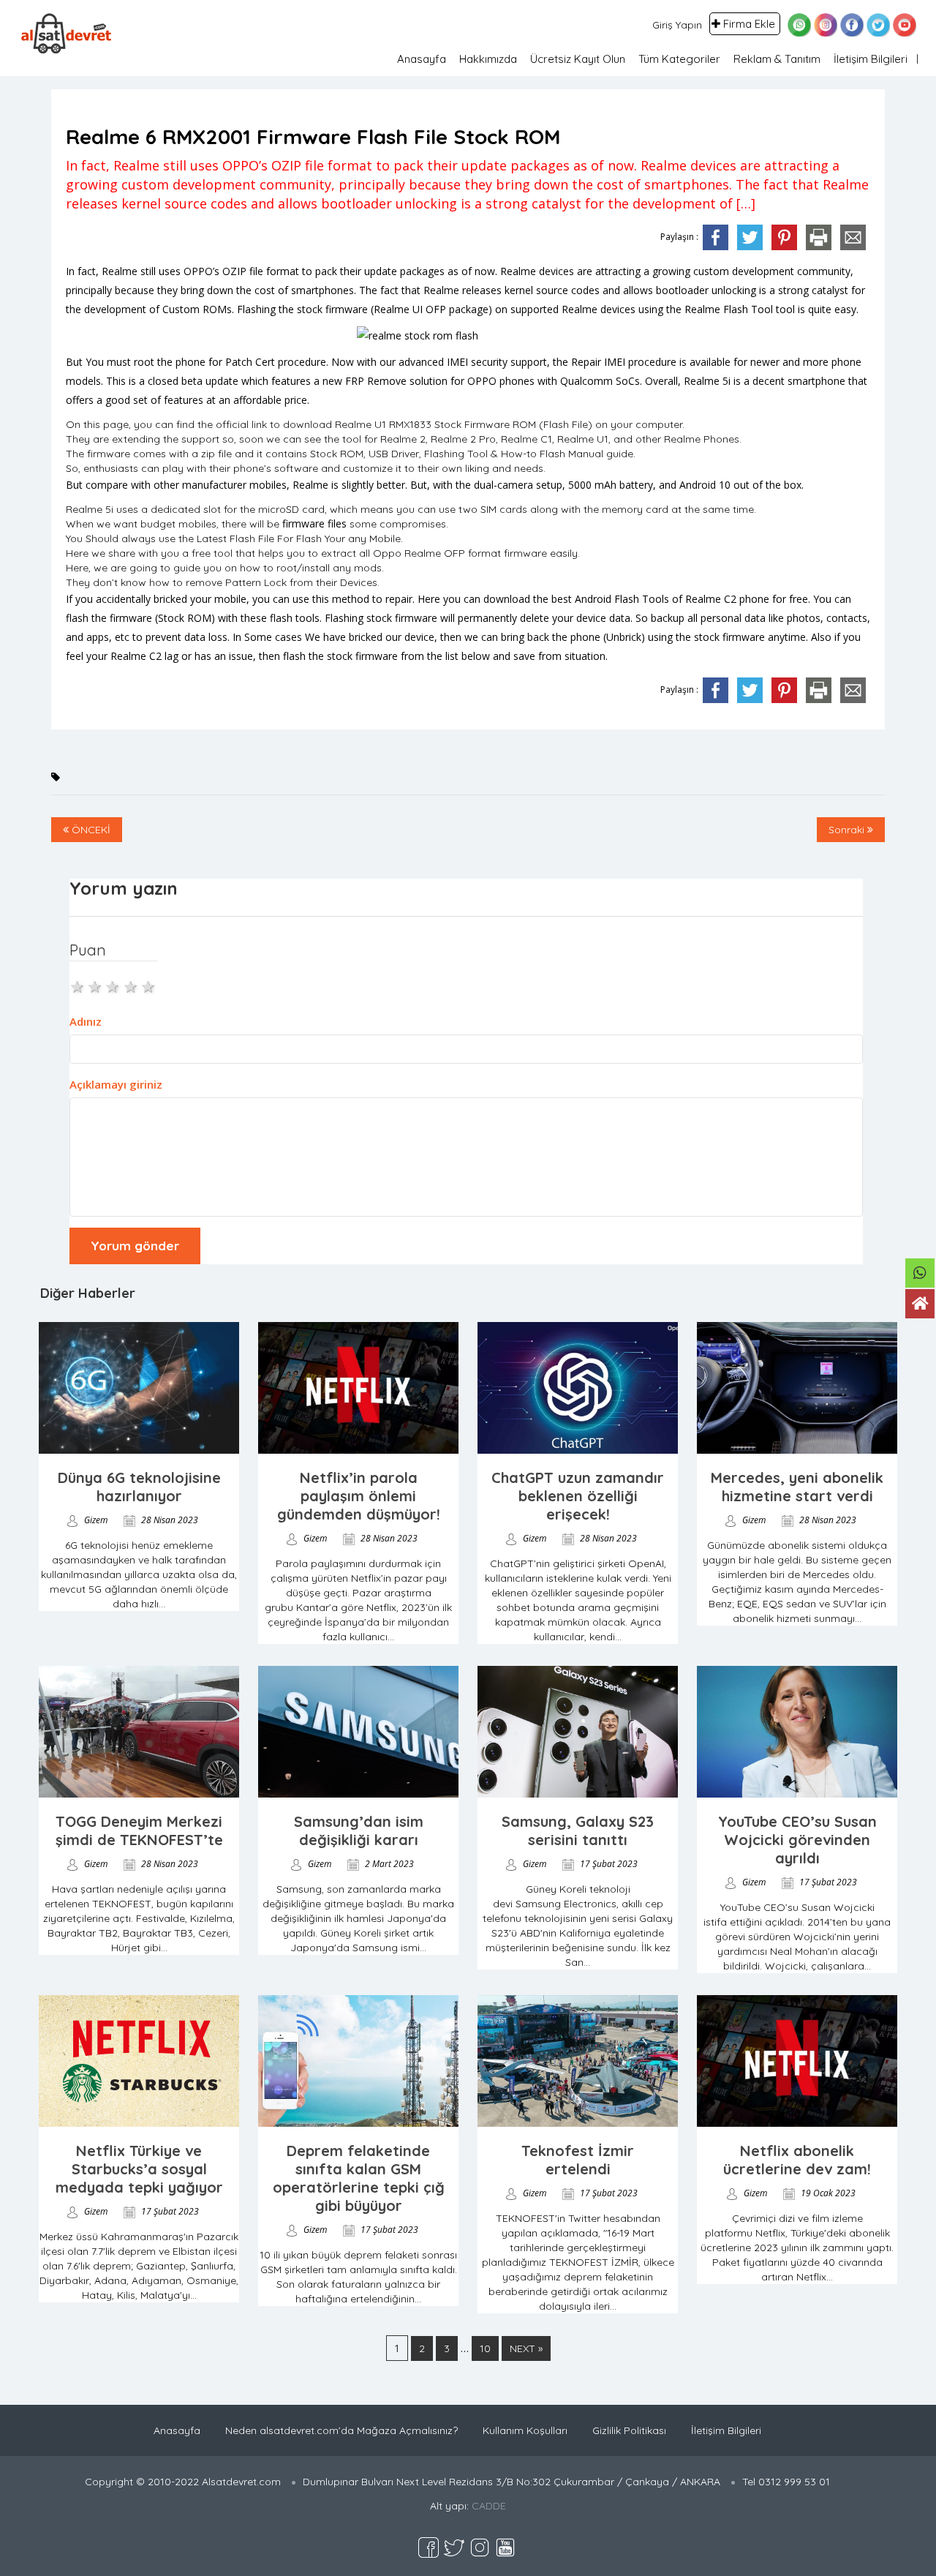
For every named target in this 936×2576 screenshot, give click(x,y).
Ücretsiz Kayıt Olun (578, 59)
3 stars (113, 985)
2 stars (96, 985)
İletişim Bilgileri (871, 59)
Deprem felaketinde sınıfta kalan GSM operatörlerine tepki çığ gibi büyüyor (359, 2178)
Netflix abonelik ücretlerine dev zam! (797, 2160)
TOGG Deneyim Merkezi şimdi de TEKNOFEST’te (139, 1830)
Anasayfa (422, 59)
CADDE (489, 2506)
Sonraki (848, 830)
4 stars (132, 985)
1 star (78, 985)
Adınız (86, 1021)
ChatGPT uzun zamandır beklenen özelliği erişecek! (578, 1496)
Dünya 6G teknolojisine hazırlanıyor (139, 1487)
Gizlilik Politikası (629, 2430)
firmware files (314, 523)
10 (485, 2348)
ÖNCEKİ (90, 830)
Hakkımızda (488, 59)
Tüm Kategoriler (679, 59)
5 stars (149, 985)
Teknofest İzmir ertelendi (578, 2160)
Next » (526, 2348)
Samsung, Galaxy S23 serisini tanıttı (578, 1830)
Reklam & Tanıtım (777, 59)
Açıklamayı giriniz (116, 1084)
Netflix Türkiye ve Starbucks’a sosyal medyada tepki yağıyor (139, 2169)
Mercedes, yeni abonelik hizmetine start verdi (797, 1487)
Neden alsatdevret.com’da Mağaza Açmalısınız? (341, 2430)
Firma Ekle (749, 24)
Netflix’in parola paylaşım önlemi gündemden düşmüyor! (359, 1496)
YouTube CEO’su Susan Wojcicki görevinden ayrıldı (797, 1840)
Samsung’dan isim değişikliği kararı (359, 1830)
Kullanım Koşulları (525, 2430)
